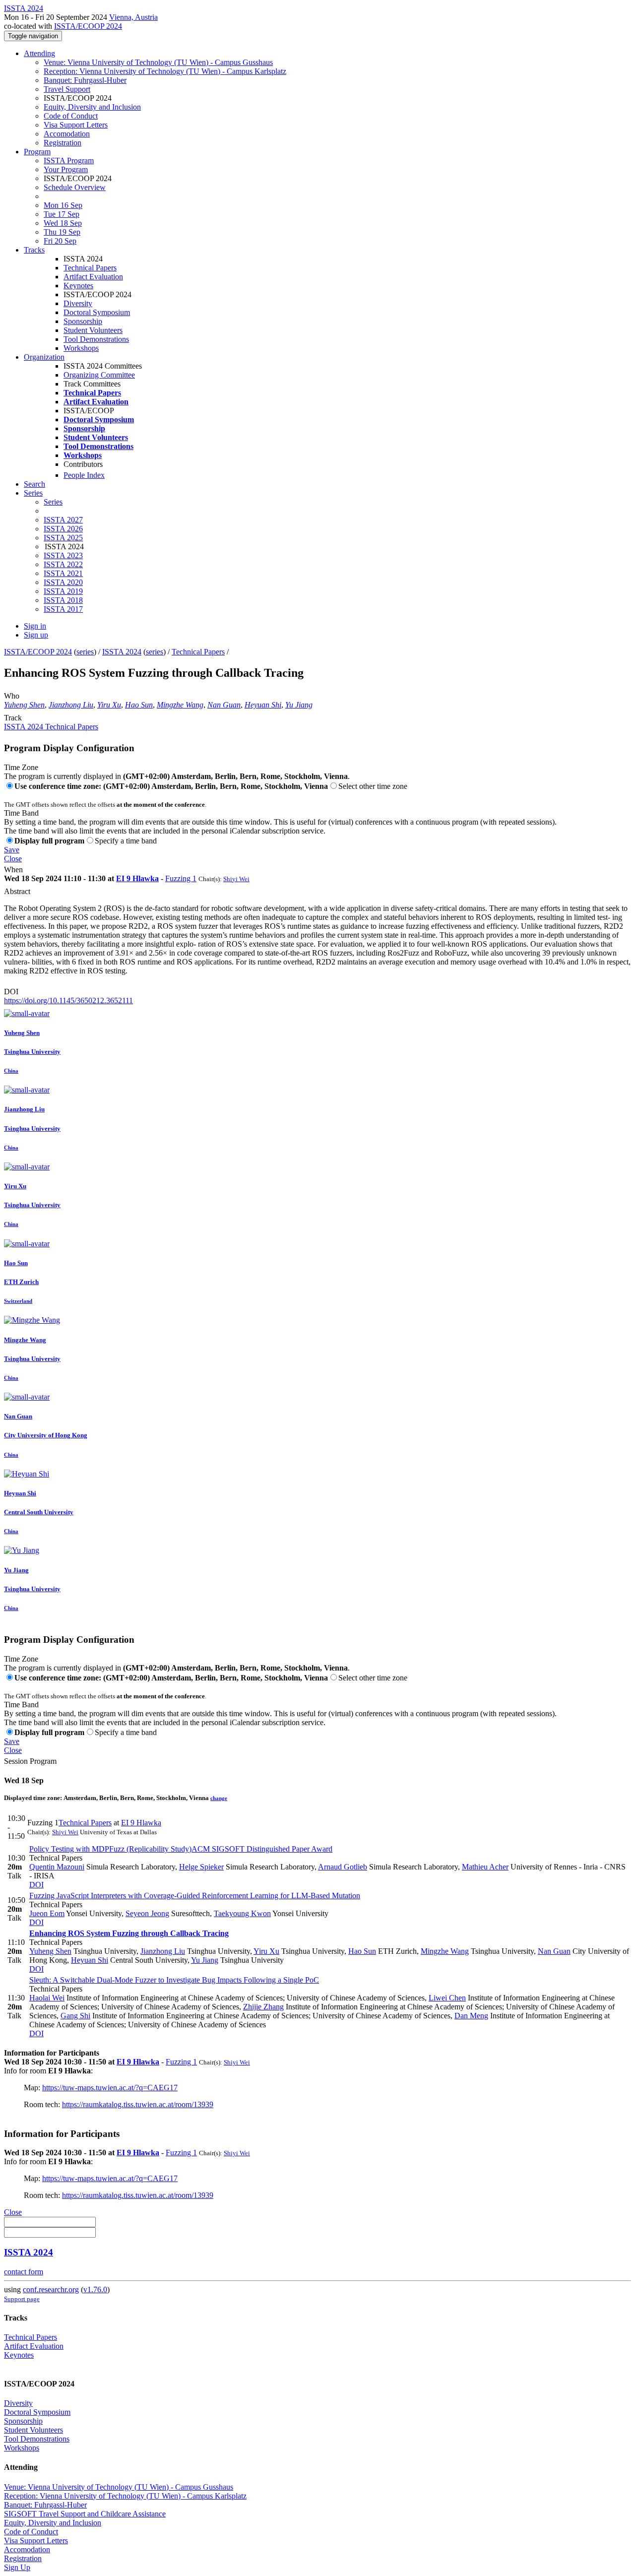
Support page (22, 2299)
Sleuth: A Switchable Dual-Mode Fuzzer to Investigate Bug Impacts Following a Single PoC (174, 1980)
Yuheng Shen (24, 705)
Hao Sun (139, 705)
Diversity (78, 303)
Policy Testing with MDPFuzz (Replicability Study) (181, 1849)
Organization (44, 357)
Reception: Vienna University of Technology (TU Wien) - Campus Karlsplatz (165, 71)
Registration (63, 143)
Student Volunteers (93, 330)
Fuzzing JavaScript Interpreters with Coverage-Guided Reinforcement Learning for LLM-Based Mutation (195, 1896)
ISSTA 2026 (63, 529)
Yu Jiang (299, 705)
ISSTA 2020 (63, 582)
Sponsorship (83, 321)
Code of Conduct (71, 116)
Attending (39, 53)
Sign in (35, 626)
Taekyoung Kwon (242, 1913)
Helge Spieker (201, 1867)
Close (13, 859)
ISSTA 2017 (63, 609)
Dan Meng (471, 2016)
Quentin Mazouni (57, 1867)
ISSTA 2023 (63, 555)
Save (12, 850)
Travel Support (67, 89)
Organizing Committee (99, 375)
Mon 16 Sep (63, 205)
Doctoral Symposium (97, 312)
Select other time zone (373, 786)
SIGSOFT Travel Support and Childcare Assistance (85, 2514)
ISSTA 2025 (63, 538)
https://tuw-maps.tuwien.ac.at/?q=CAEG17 (110, 2088)
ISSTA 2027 (63, 520)
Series (53, 502)
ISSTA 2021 (63, 573)
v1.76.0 (95, 2289)
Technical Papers (90, 268)
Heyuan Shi (263, 705)
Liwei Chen (447, 1998)
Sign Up (17, 2567)
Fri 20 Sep (60, 241)
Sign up (36, 635)
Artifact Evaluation (93, 277)
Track (13, 718)
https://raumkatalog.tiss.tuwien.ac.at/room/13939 (138, 2104)
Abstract (17, 891)
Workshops (81, 348)
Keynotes (78, 286)
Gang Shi (75, 2016)
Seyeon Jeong (147, 1913)
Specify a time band (126, 841)
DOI (11, 992)
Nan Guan (224, 705)
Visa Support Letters (76, 125)
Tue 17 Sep (62, 214)
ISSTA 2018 (63, 600)
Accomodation (67, 134)
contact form (24, 2272)
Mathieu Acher (485, 1867)
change (219, 1798)
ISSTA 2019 (63, 591)
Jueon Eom (47, 1913)
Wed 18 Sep (63, 223)
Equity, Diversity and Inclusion (92, 107)
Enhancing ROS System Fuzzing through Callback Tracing (129, 1933)
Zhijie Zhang (263, 2007)
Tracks (34, 250)
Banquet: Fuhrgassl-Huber (85, 80)
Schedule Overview (75, 187)
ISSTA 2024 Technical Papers (51, 727)
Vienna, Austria (133, 17)
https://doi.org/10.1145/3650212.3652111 (68, 1000)
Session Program (30, 1761)
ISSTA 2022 (63, 564)
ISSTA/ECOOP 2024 (88, 26)
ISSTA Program (69, 161)
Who (12, 696)
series (85, 652)
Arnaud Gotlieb (343, 1867)
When (13, 869)
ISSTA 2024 (122, 652)
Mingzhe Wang (180, 705)
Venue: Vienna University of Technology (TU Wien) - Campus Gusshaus (158, 62)
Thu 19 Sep (62, 232)
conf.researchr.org (51, 2289)
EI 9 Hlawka (137, 878)
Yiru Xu (109, 705)
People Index (84, 475)
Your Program (66, 169)
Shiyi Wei (236, 879)
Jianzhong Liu (71, 705)
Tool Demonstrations (96, 339)
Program (37, 152)
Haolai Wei (47, 1998)
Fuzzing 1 (181, 878)
